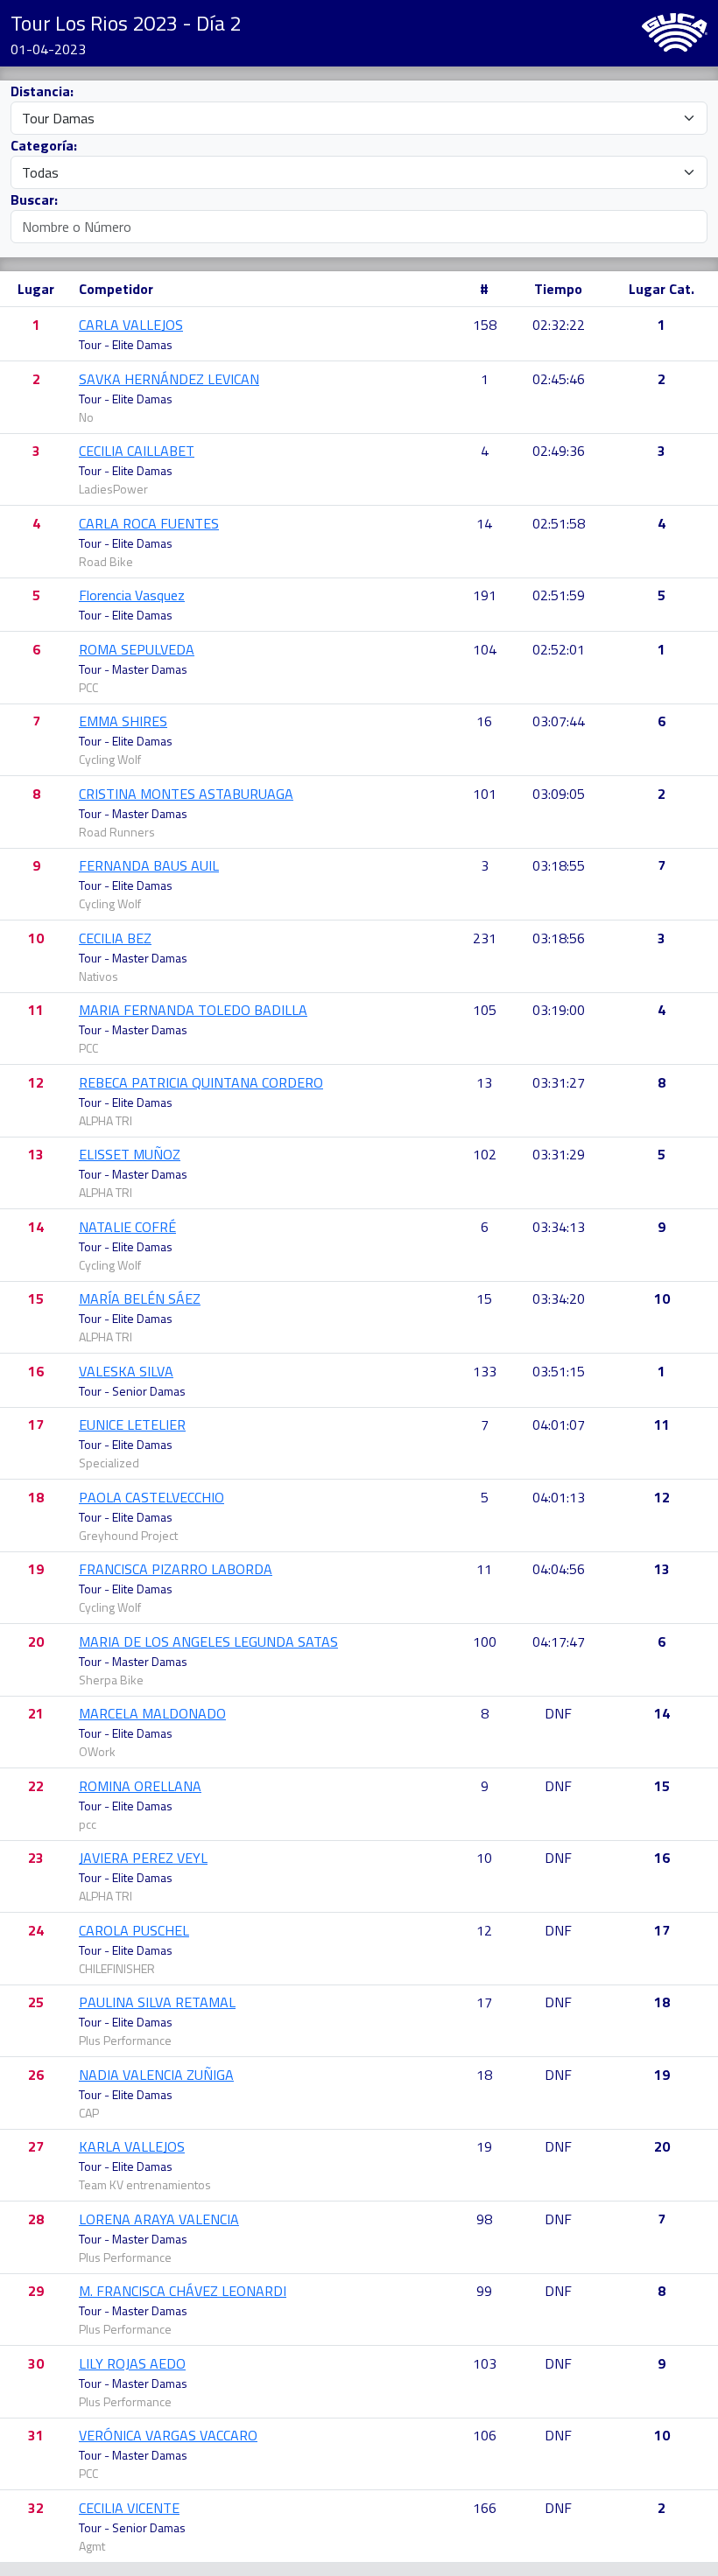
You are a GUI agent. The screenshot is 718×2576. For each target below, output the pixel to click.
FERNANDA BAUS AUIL (149, 865)
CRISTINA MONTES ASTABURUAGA (186, 794)
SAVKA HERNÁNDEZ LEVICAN (169, 379)
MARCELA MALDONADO (152, 1713)
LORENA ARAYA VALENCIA (159, 2219)
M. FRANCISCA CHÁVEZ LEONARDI (183, 2291)
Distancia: (42, 91)
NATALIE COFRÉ (127, 1227)
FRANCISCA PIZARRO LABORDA (176, 1569)
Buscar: (34, 199)
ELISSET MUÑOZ (130, 1154)
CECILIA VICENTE (129, 2508)
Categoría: (44, 145)
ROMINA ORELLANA (140, 1786)
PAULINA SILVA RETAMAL (157, 2002)
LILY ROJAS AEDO (132, 2363)
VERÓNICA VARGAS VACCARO (168, 2435)
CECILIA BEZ (115, 938)
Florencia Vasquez (132, 595)
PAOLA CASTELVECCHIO (151, 1497)
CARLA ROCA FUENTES (149, 523)
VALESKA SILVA (126, 1371)
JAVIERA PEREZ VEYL (143, 1858)
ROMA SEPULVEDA (137, 649)
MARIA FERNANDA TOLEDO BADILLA (193, 1010)
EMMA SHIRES (123, 721)
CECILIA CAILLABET (137, 451)
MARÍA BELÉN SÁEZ (140, 1298)
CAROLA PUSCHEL (134, 1930)
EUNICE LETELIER (132, 1424)
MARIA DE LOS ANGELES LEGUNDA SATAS (208, 1641)
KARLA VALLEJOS (132, 2146)
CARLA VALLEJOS (131, 325)
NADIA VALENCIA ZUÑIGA (156, 2075)
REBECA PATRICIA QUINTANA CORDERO (201, 1082)
